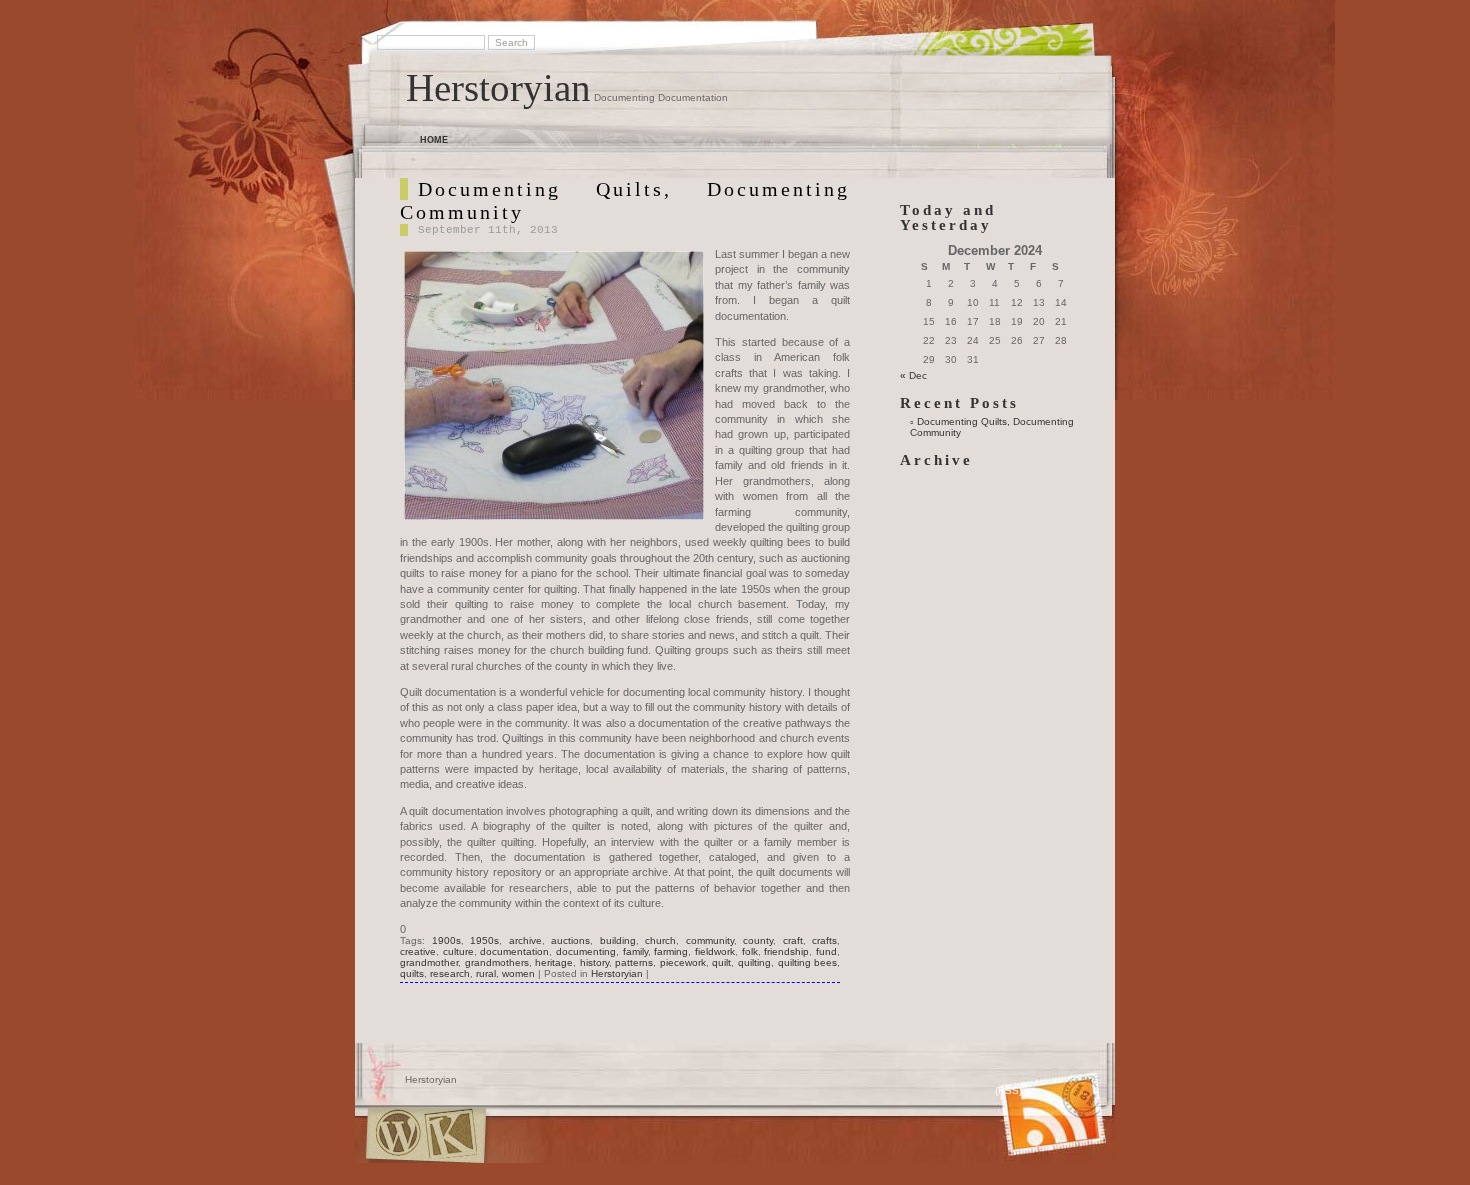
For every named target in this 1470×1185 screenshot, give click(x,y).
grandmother (429, 962)
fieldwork (715, 951)
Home (434, 140)
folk (750, 951)
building (618, 940)
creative (418, 951)
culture (458, 951)
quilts (412, 973)
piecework (683, 962)
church (660, 940)
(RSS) (1008, 1090)
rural (486, 973)
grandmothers (497, 962)
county (758, 940)
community (710, 940)
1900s (446, 940)
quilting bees (808, 962)
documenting (586, 951)
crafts (824, 940)
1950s (484, 940)
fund (826, 951)
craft (793, 940)
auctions (570, 940)
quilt (721, 962)
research (450, 973)
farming (671, 951)
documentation (514, 951)
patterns (634, 962)
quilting (754, 962)
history (594, 962)
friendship (786, 951)
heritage (554, 962)
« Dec (913, 375)
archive (525, 940)
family (635, 951)
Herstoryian (498, 87)
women (518, 973)
